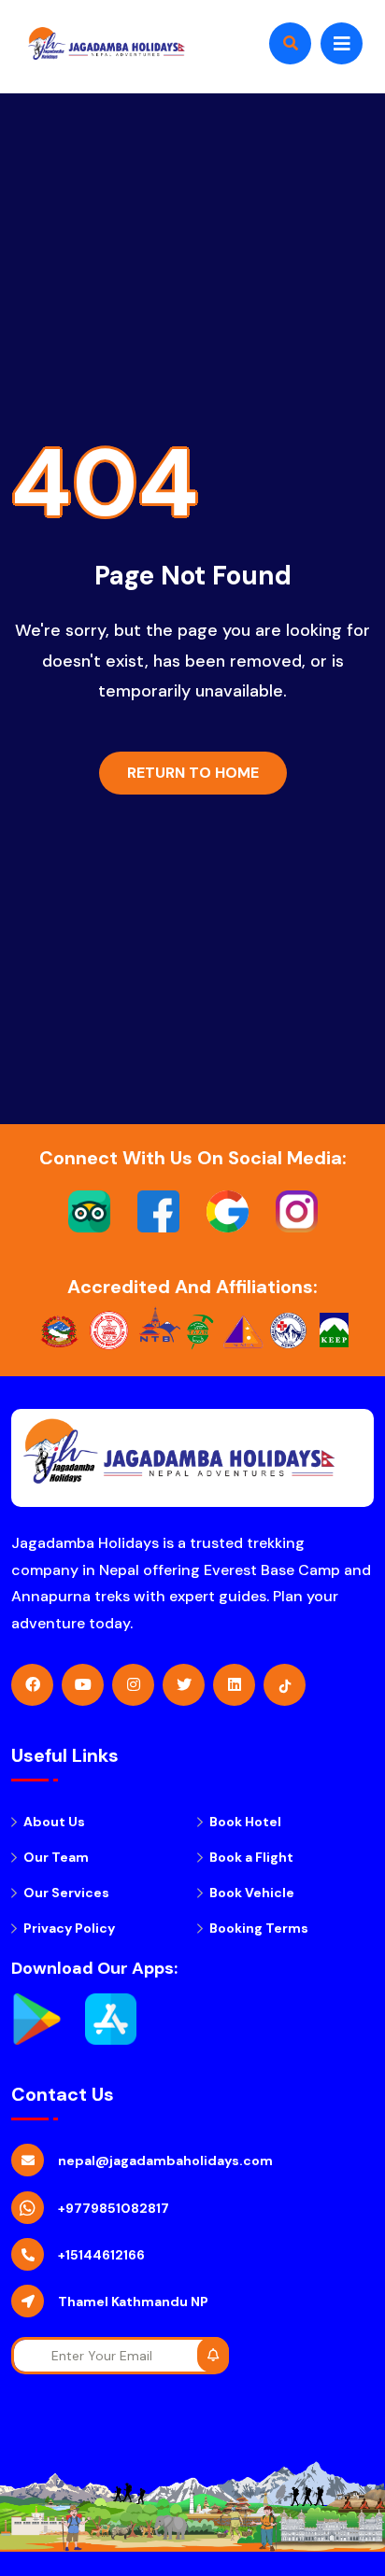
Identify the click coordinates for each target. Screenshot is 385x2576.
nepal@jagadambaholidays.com (165, 2161)
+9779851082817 (114, 2208)
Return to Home (193, 773)
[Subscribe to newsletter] (213, 2355)
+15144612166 (101, 2255)
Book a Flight (251, 1857)
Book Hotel (245, 1822)
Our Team (56, 1857)
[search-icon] (290, 43)
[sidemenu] (342, 43)
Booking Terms (259, 1928)
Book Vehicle (252, 1893)
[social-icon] (32, 1685)
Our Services (66, 1893)
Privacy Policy (69, 1928)
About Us (54, 1822)
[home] (102, 43)
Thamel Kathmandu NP (133, 2302)
